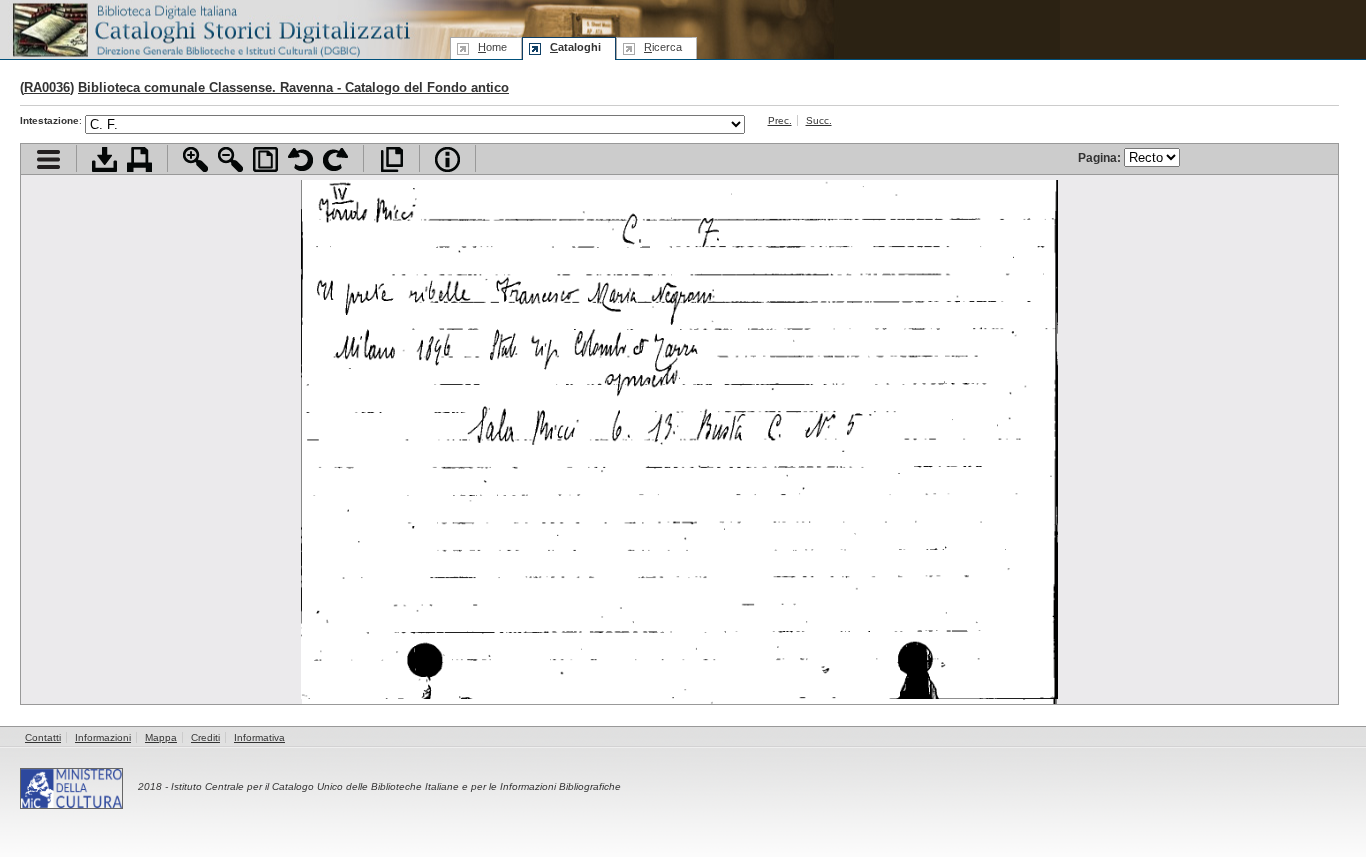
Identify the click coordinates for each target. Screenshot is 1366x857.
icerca (663, 47)
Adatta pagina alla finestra (265, 159)
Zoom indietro (230, 159)
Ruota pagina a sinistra (300, 159)
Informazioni (103, 737)
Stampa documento (139, 159)
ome (492, 47)
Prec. (780, 120)
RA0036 (47, 87)
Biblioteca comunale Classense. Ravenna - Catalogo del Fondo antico (293, 87)
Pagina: (1101, 157)
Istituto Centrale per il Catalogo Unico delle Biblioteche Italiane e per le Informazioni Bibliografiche (396, 786)
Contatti (43, 737)
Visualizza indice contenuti (48, 159)
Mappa (161, 737)
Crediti (205, 737)
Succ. (819, 120)
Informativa (259, 737)
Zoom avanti (195, 159)
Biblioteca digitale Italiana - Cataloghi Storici (210, 28)
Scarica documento (104, 159)
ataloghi (575, 47)
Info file (447, 159)
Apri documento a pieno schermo (391, 159)
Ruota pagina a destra (335, 159)
